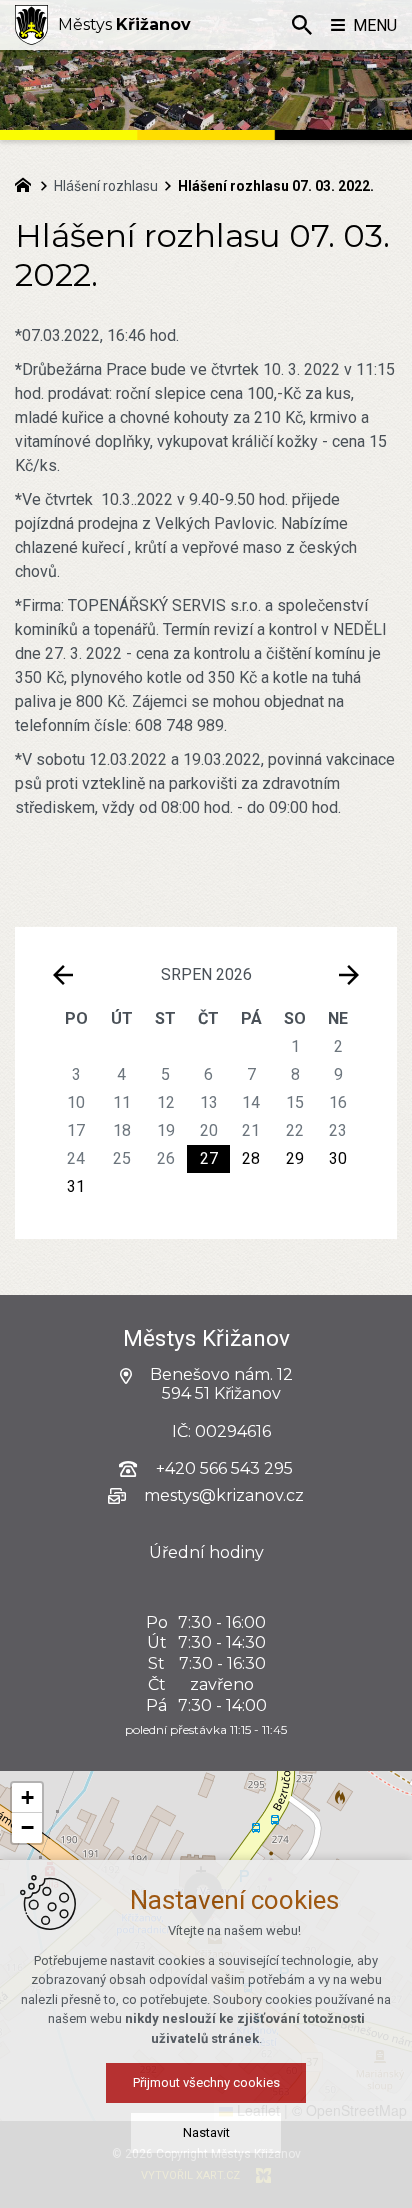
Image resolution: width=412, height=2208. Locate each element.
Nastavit (206, 2132)
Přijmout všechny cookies (206, 2082)
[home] (28, 183)
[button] (27, 1798)
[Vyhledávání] (302, 25)
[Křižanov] (31, 25)
